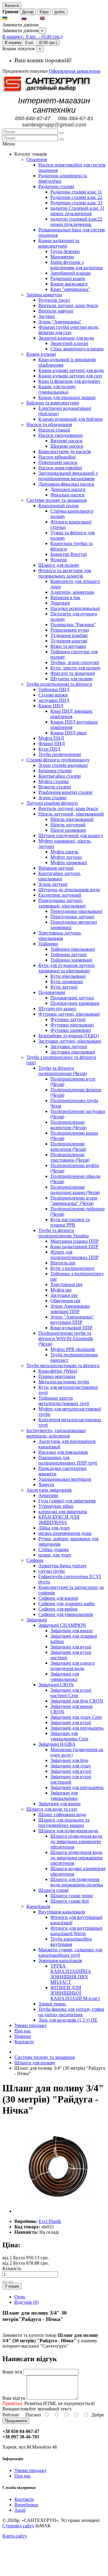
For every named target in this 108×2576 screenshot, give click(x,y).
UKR (14, 18)
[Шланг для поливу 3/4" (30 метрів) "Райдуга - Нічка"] (59, 2211)
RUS (33, 18)
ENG (51, 18)
